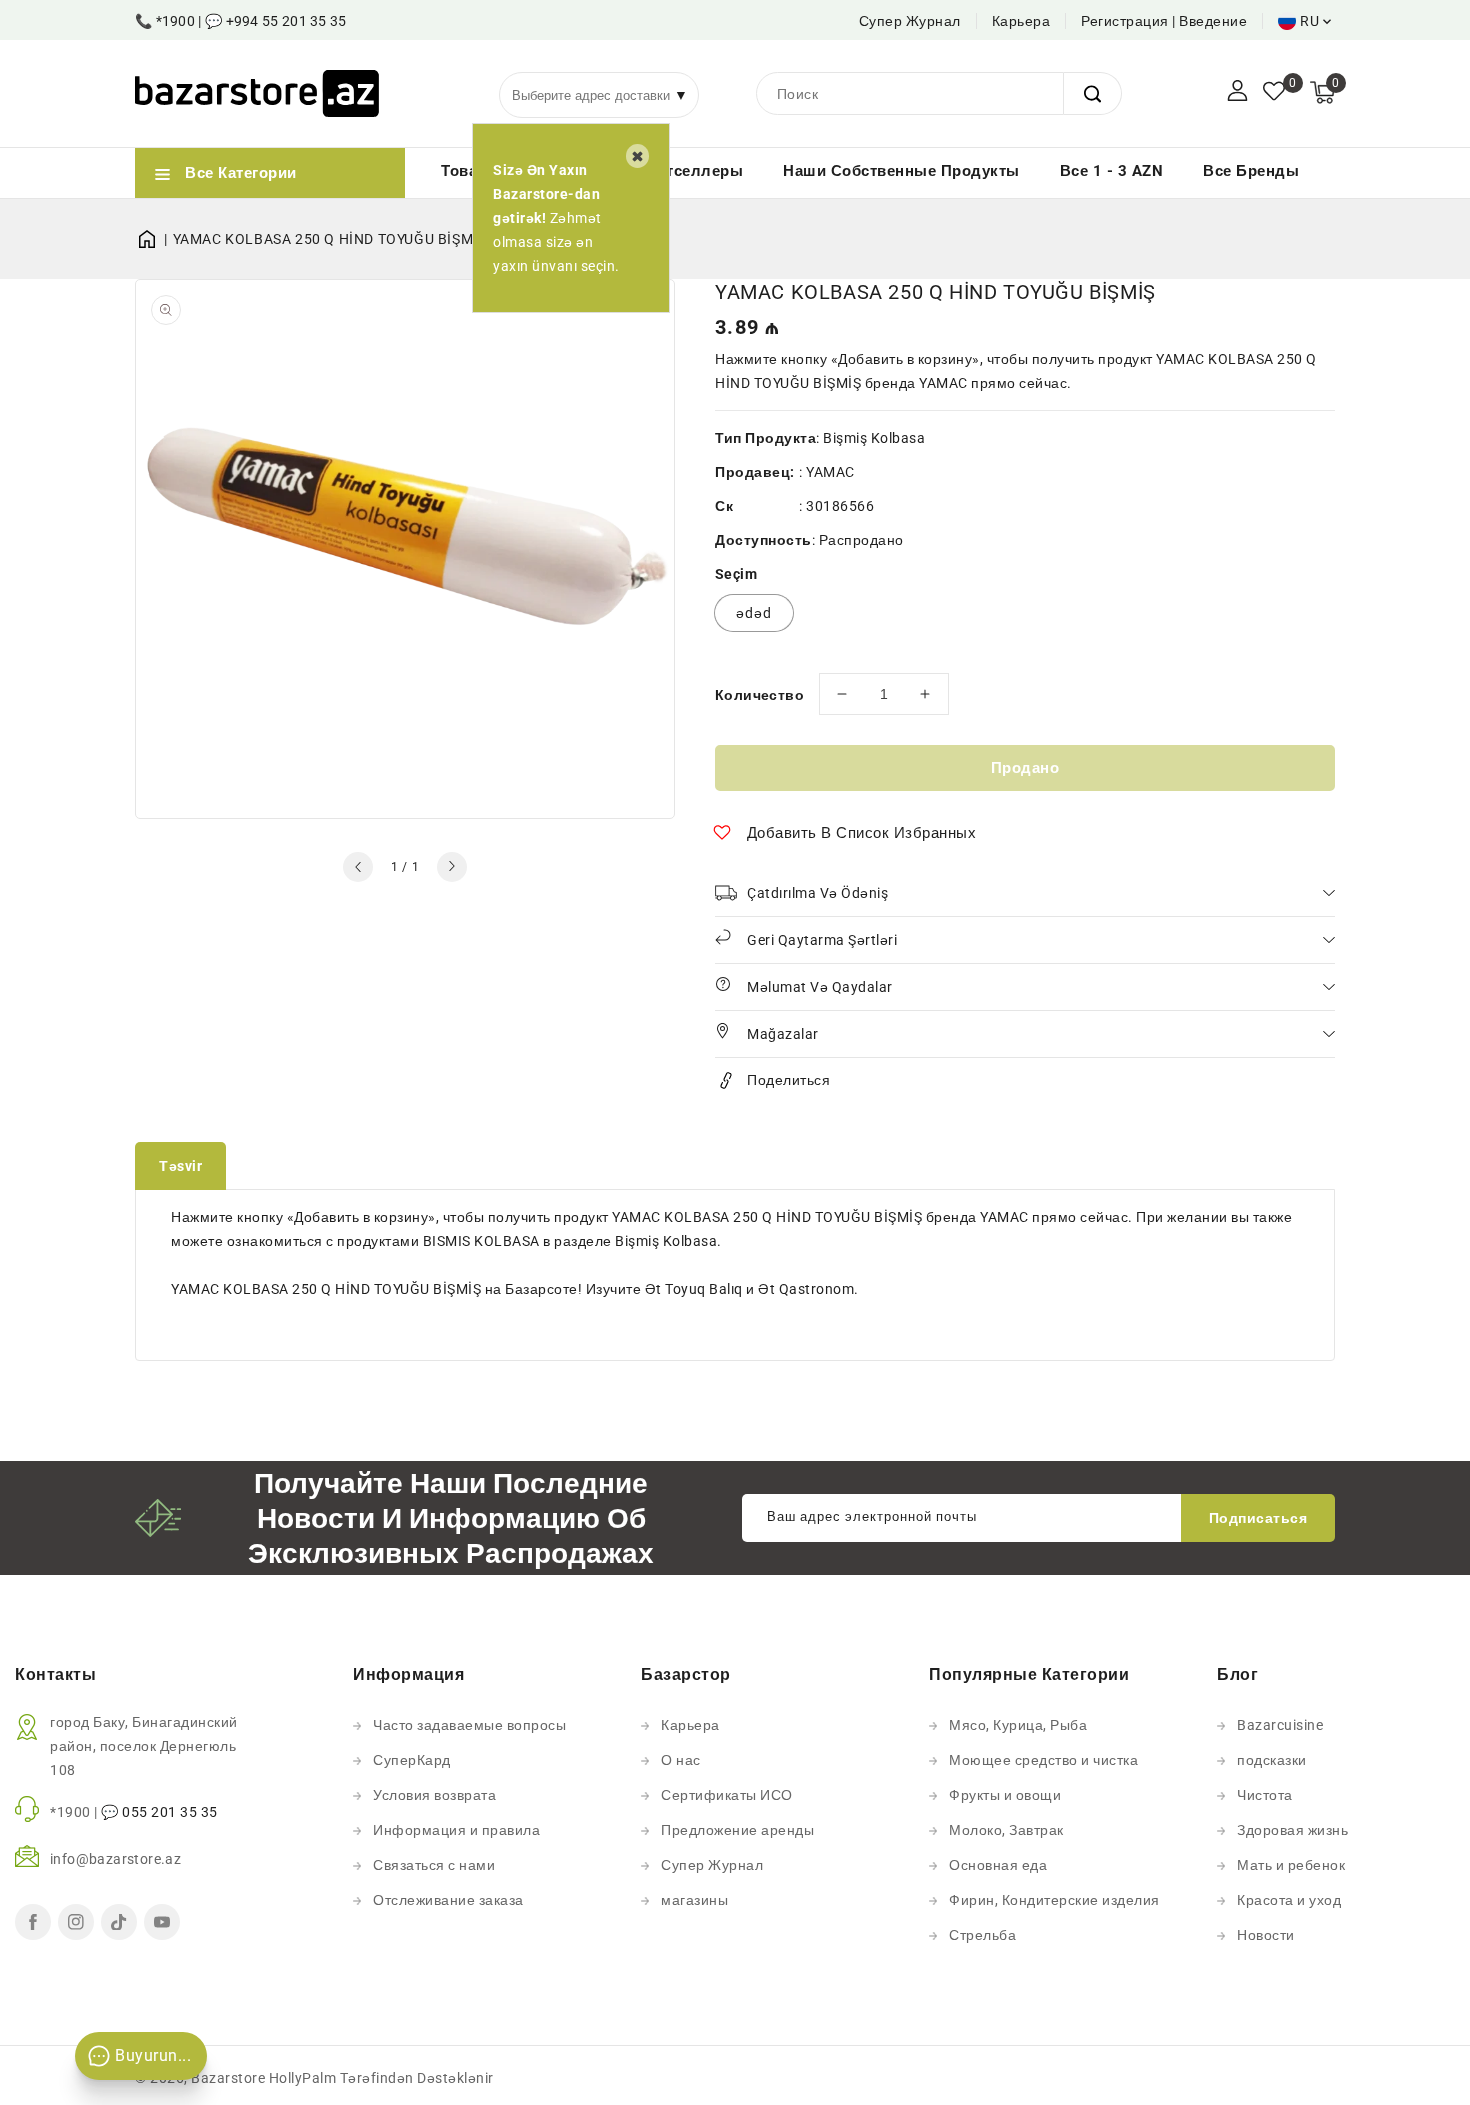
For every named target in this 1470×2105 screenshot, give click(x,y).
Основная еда (998, 1865)
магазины (694, 1900)
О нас (681, 1760)
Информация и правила (456, 1830)
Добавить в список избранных (862, 833)
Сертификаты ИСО (727, 1795)
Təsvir (180, 1166)
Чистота (1265, 1795)
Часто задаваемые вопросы (469, 1725)
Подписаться (1258, 1518)
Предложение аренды (737, 1830)
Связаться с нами (434, 1865)
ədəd (754, 613)
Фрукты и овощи (1005, 1795)
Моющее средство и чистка (1043, 1760)
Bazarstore (228, 2078)
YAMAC (830, 472)
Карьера (1021, 21)
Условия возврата (434, 1795)
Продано (1025, 768)
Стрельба (982, 1935)
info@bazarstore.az (115, 1859)
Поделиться (788, 1080)
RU (1309, 21)
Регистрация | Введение (1164, 21)
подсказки (1272, 1760)
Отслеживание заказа (448, 1900)
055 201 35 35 (170, 1812)
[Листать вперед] (452, 867)
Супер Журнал (910, 21)
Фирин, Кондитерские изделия (1054, 1900)
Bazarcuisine (1280, 1725)
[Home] (154, 239)
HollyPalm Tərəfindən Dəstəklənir (381, 2078)
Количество (759, 695)
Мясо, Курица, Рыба (1018, 1725)
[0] (1274, 93)
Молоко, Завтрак (1006, 1830)
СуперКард (412, 1760)
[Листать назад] (358, 867)
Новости (1266, 1935)
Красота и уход (1289, 1900)
